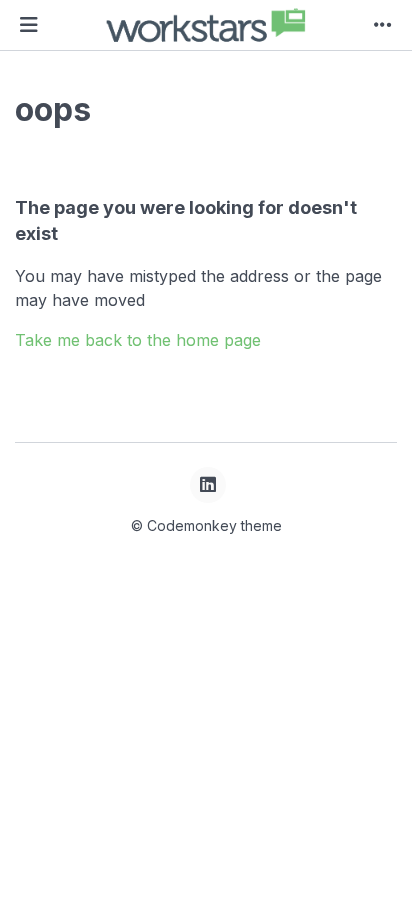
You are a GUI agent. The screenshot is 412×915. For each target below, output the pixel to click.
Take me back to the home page (138, 340)
